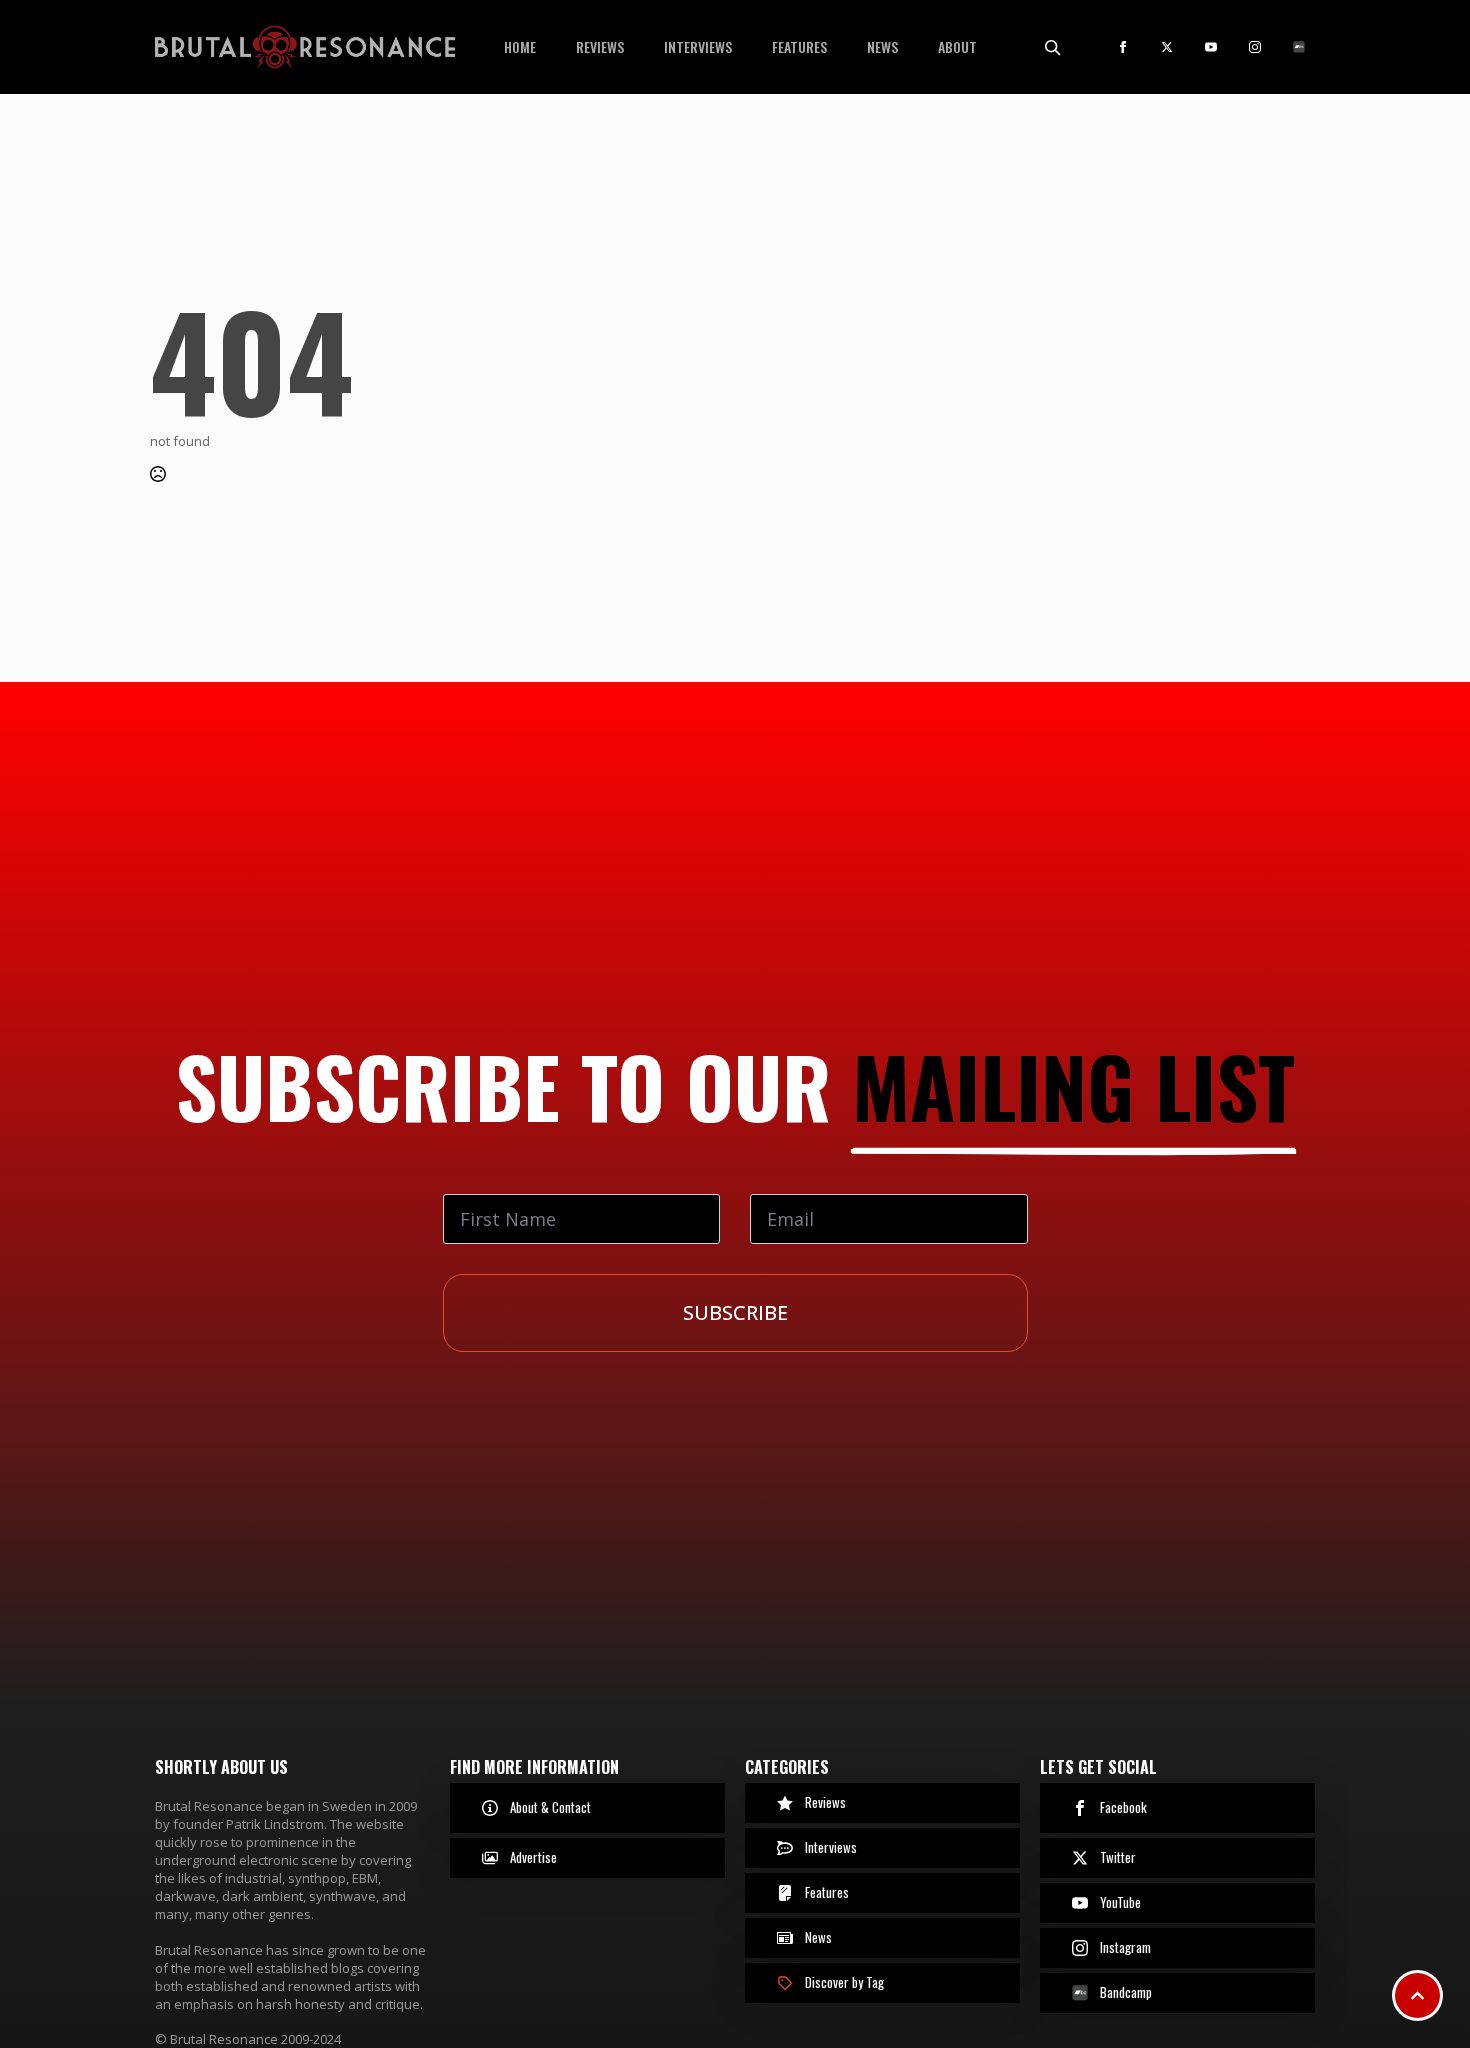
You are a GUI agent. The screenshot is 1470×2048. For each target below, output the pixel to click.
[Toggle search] (1052, 47)
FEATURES (799, 46)
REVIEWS (600, 46)
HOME (520, 46)
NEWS (882, 46)
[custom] (1299, 47)
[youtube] (1211, 47)
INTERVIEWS (698, 46)
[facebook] (1123, 47)
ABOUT (957, 46)
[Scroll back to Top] (1417, 1995)
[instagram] (1255, 47)
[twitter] (1167, 47)
